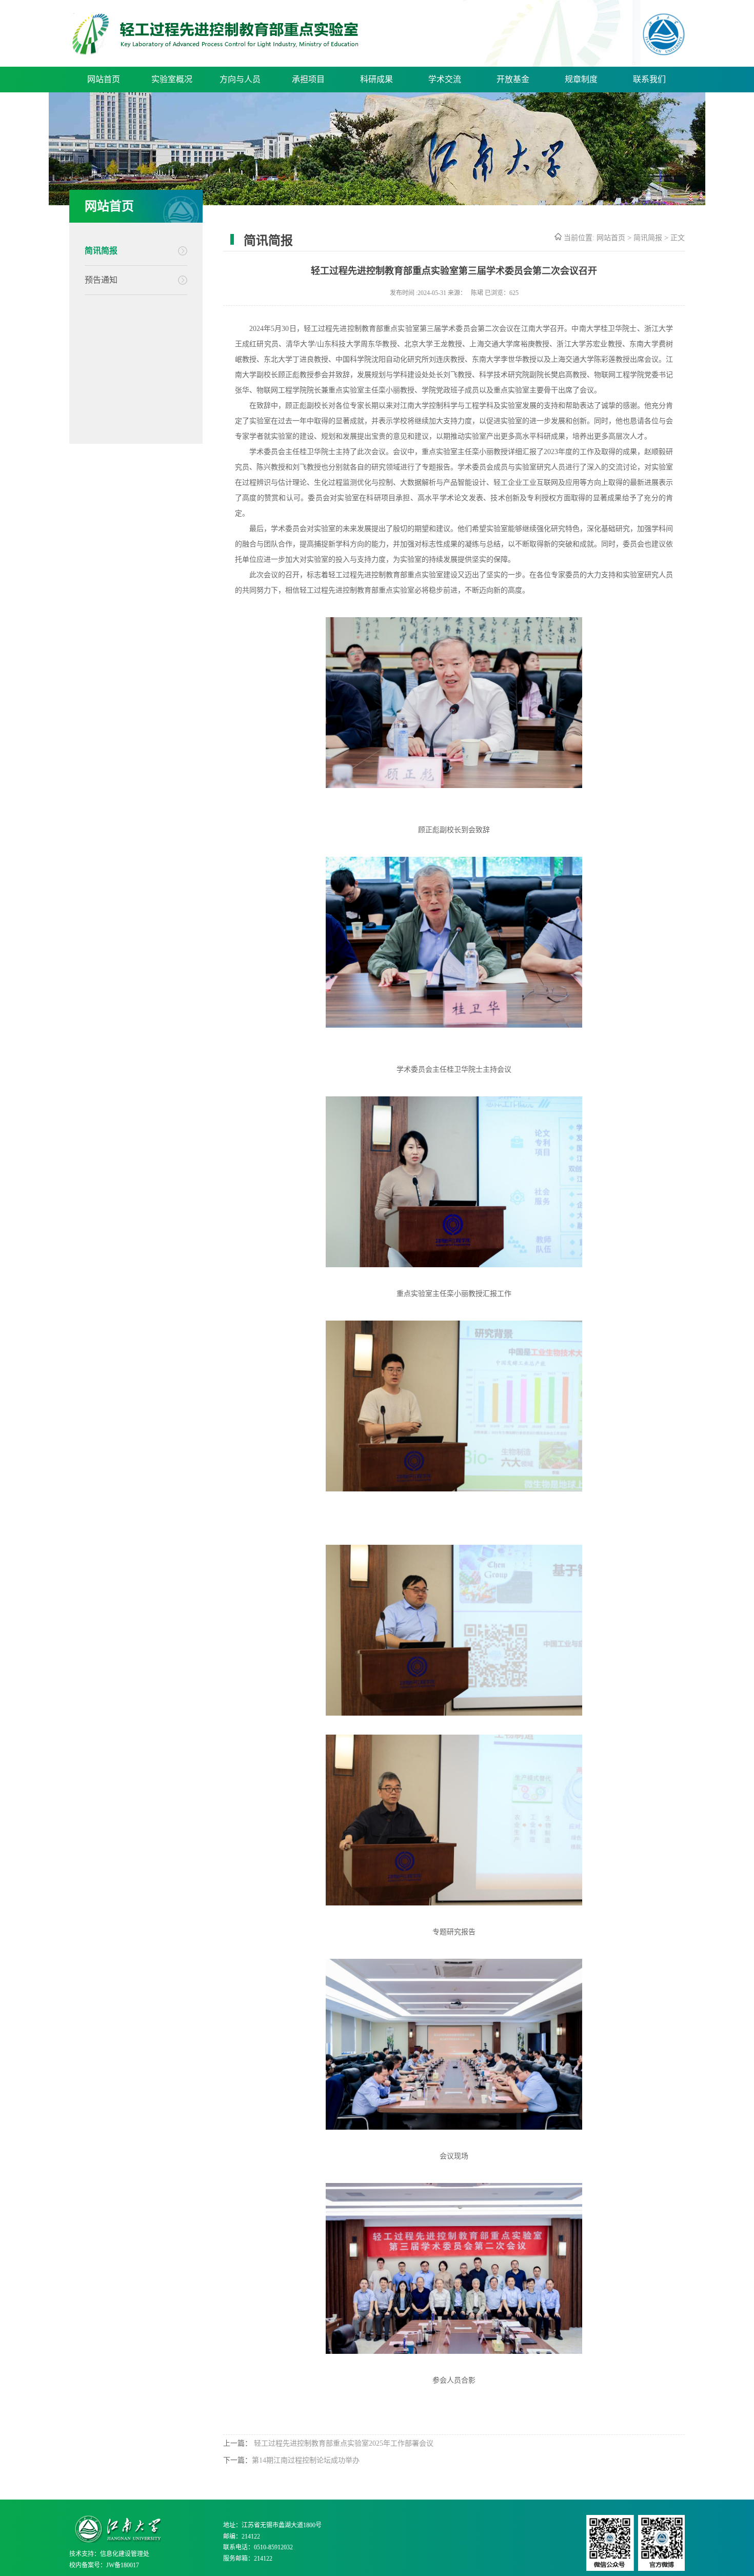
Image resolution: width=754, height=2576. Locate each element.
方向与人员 (240, 79)
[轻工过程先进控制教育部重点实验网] (215, 52)
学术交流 (445, 79)
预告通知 (101, 280)
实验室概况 (172, 79)
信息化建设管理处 (125, 2554)
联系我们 (649, 79)
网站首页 (104, 79)
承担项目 (308, 79)
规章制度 (581, 79)
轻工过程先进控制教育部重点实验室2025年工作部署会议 (343, 2443)
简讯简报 (101, 251)
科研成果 (376, 79)
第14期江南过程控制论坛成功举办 (306, 2460)
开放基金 (513, 79)
